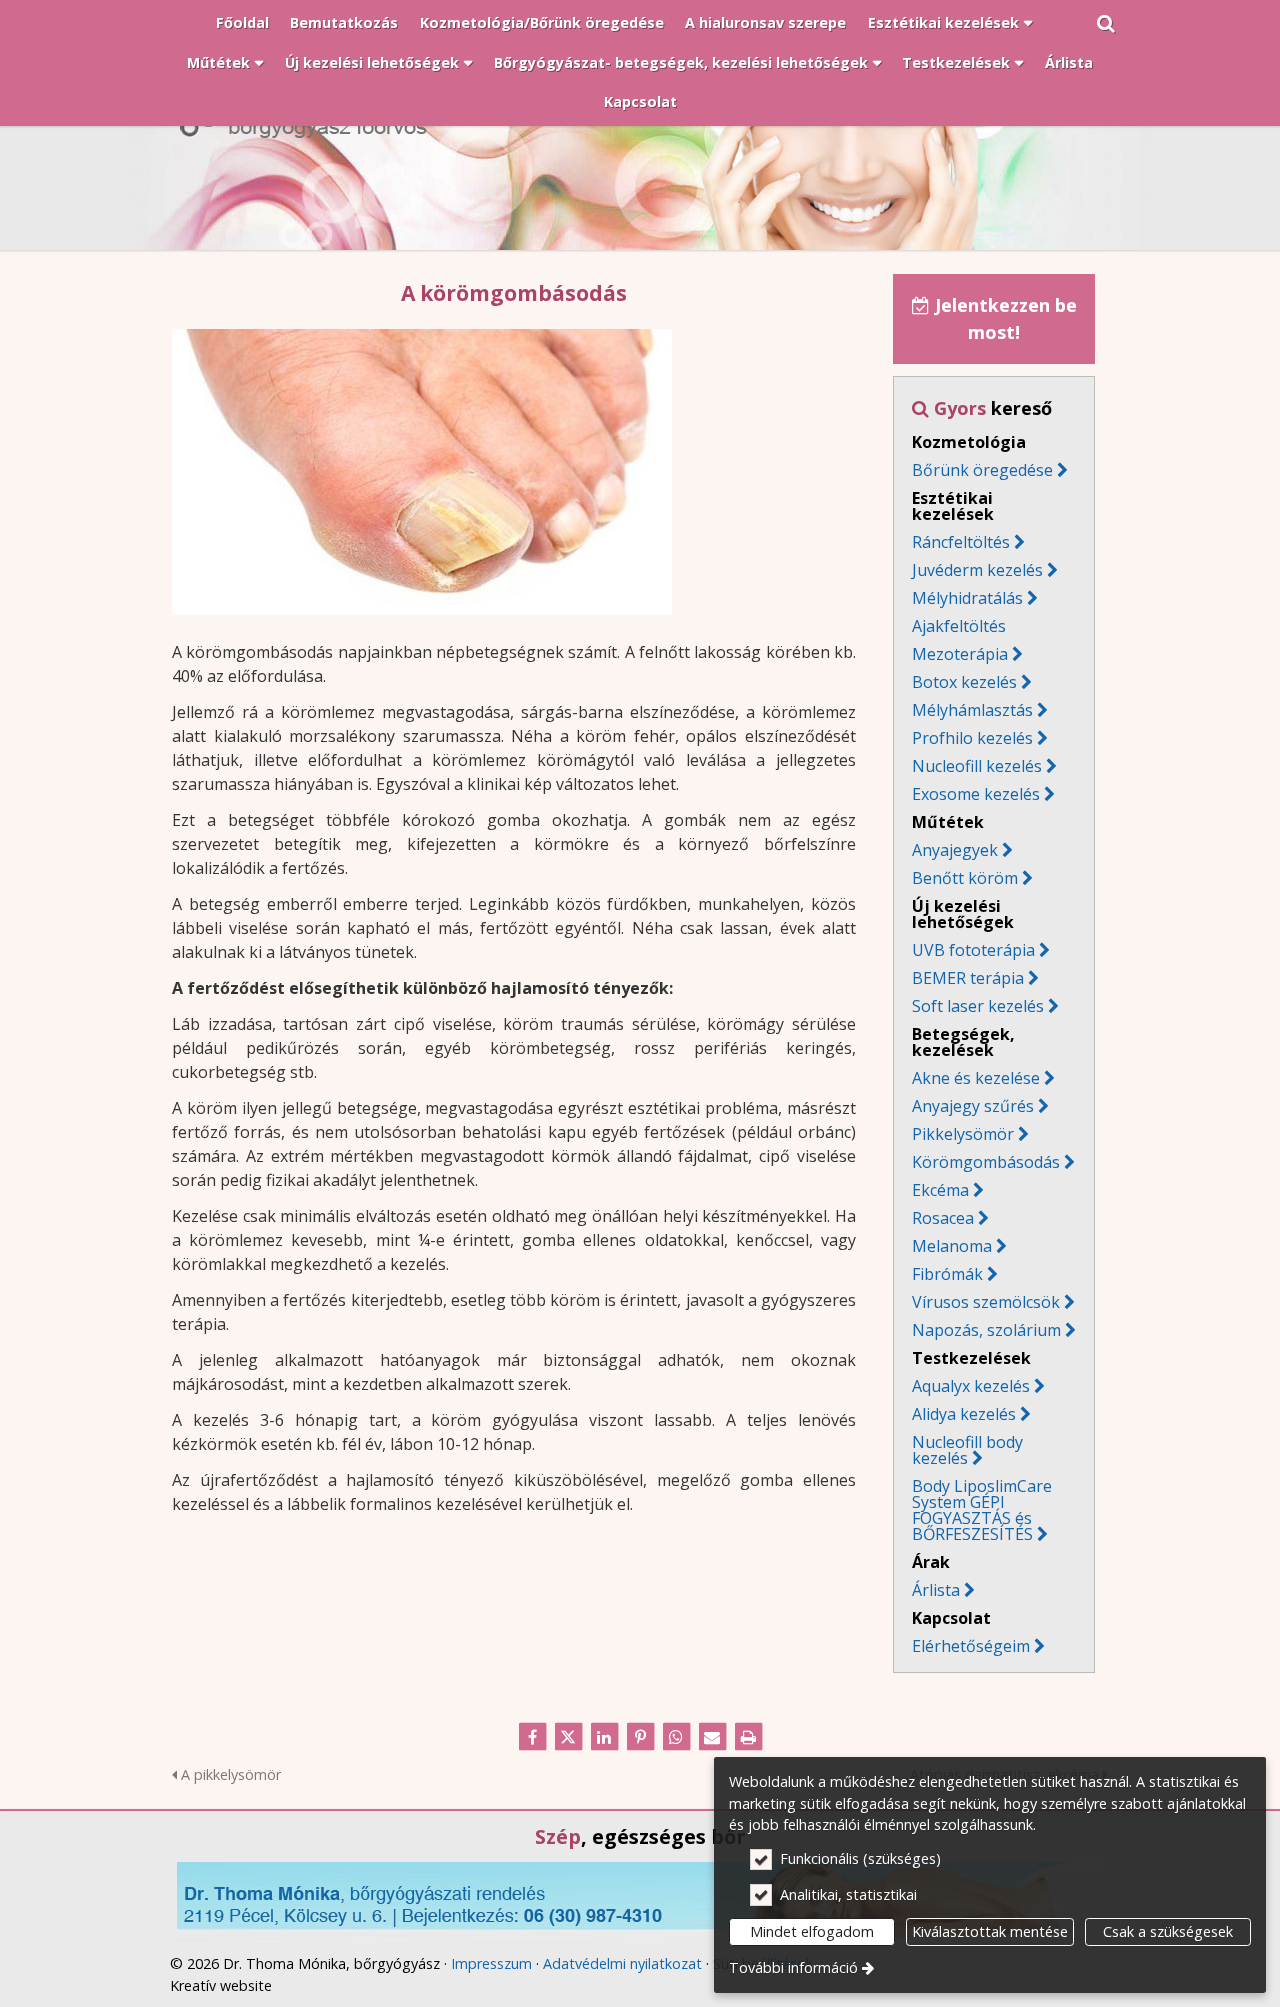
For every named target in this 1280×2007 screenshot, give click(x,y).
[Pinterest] (640, 1737)
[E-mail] (712, 1737)
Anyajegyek (955, 850)
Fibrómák (955, 1274)
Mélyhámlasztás (972, 710)
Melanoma (952, 1246)
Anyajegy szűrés (973, 1106)
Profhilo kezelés (972, 738)
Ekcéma (940, 1190)
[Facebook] (532, 1737)
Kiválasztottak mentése (990, 1931)
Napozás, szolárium (994, 1330)
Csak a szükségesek (1168, 1931)
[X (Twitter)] (568, 1737)
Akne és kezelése (976, 1078)
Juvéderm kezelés (977, 570)
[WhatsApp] (676, 1737)
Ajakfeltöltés (959, 626)
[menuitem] (1106, 24)
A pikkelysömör (229, 1774)
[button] (1106, 24)
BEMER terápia (968, 978)
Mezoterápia (960, 654)
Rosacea (950, 1218)
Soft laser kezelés (978, 1006)
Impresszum (491, 1963)
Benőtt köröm (965, 878)
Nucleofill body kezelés (967, 1450)
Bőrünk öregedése (982, 470)
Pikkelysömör (963, 1134)
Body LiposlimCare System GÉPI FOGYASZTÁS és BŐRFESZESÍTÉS (982, 1510)
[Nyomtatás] (748, 1737)
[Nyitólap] (640, 148)
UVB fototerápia (973, 950)
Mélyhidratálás (967, 598)
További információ (793, 1967)
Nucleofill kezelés (977, 766)
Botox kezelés (964, 682)
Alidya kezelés (964, 1414)
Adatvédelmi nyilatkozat (622, 1963)
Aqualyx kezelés (971, 1386)
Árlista (936, 1590)
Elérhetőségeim (978, 1646)
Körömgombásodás (986, 1162)
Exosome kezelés (976, 794)
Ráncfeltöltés (961, 542)
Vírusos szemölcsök (986, 1302)
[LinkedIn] (604, 1737)
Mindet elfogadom (812, 1931)
